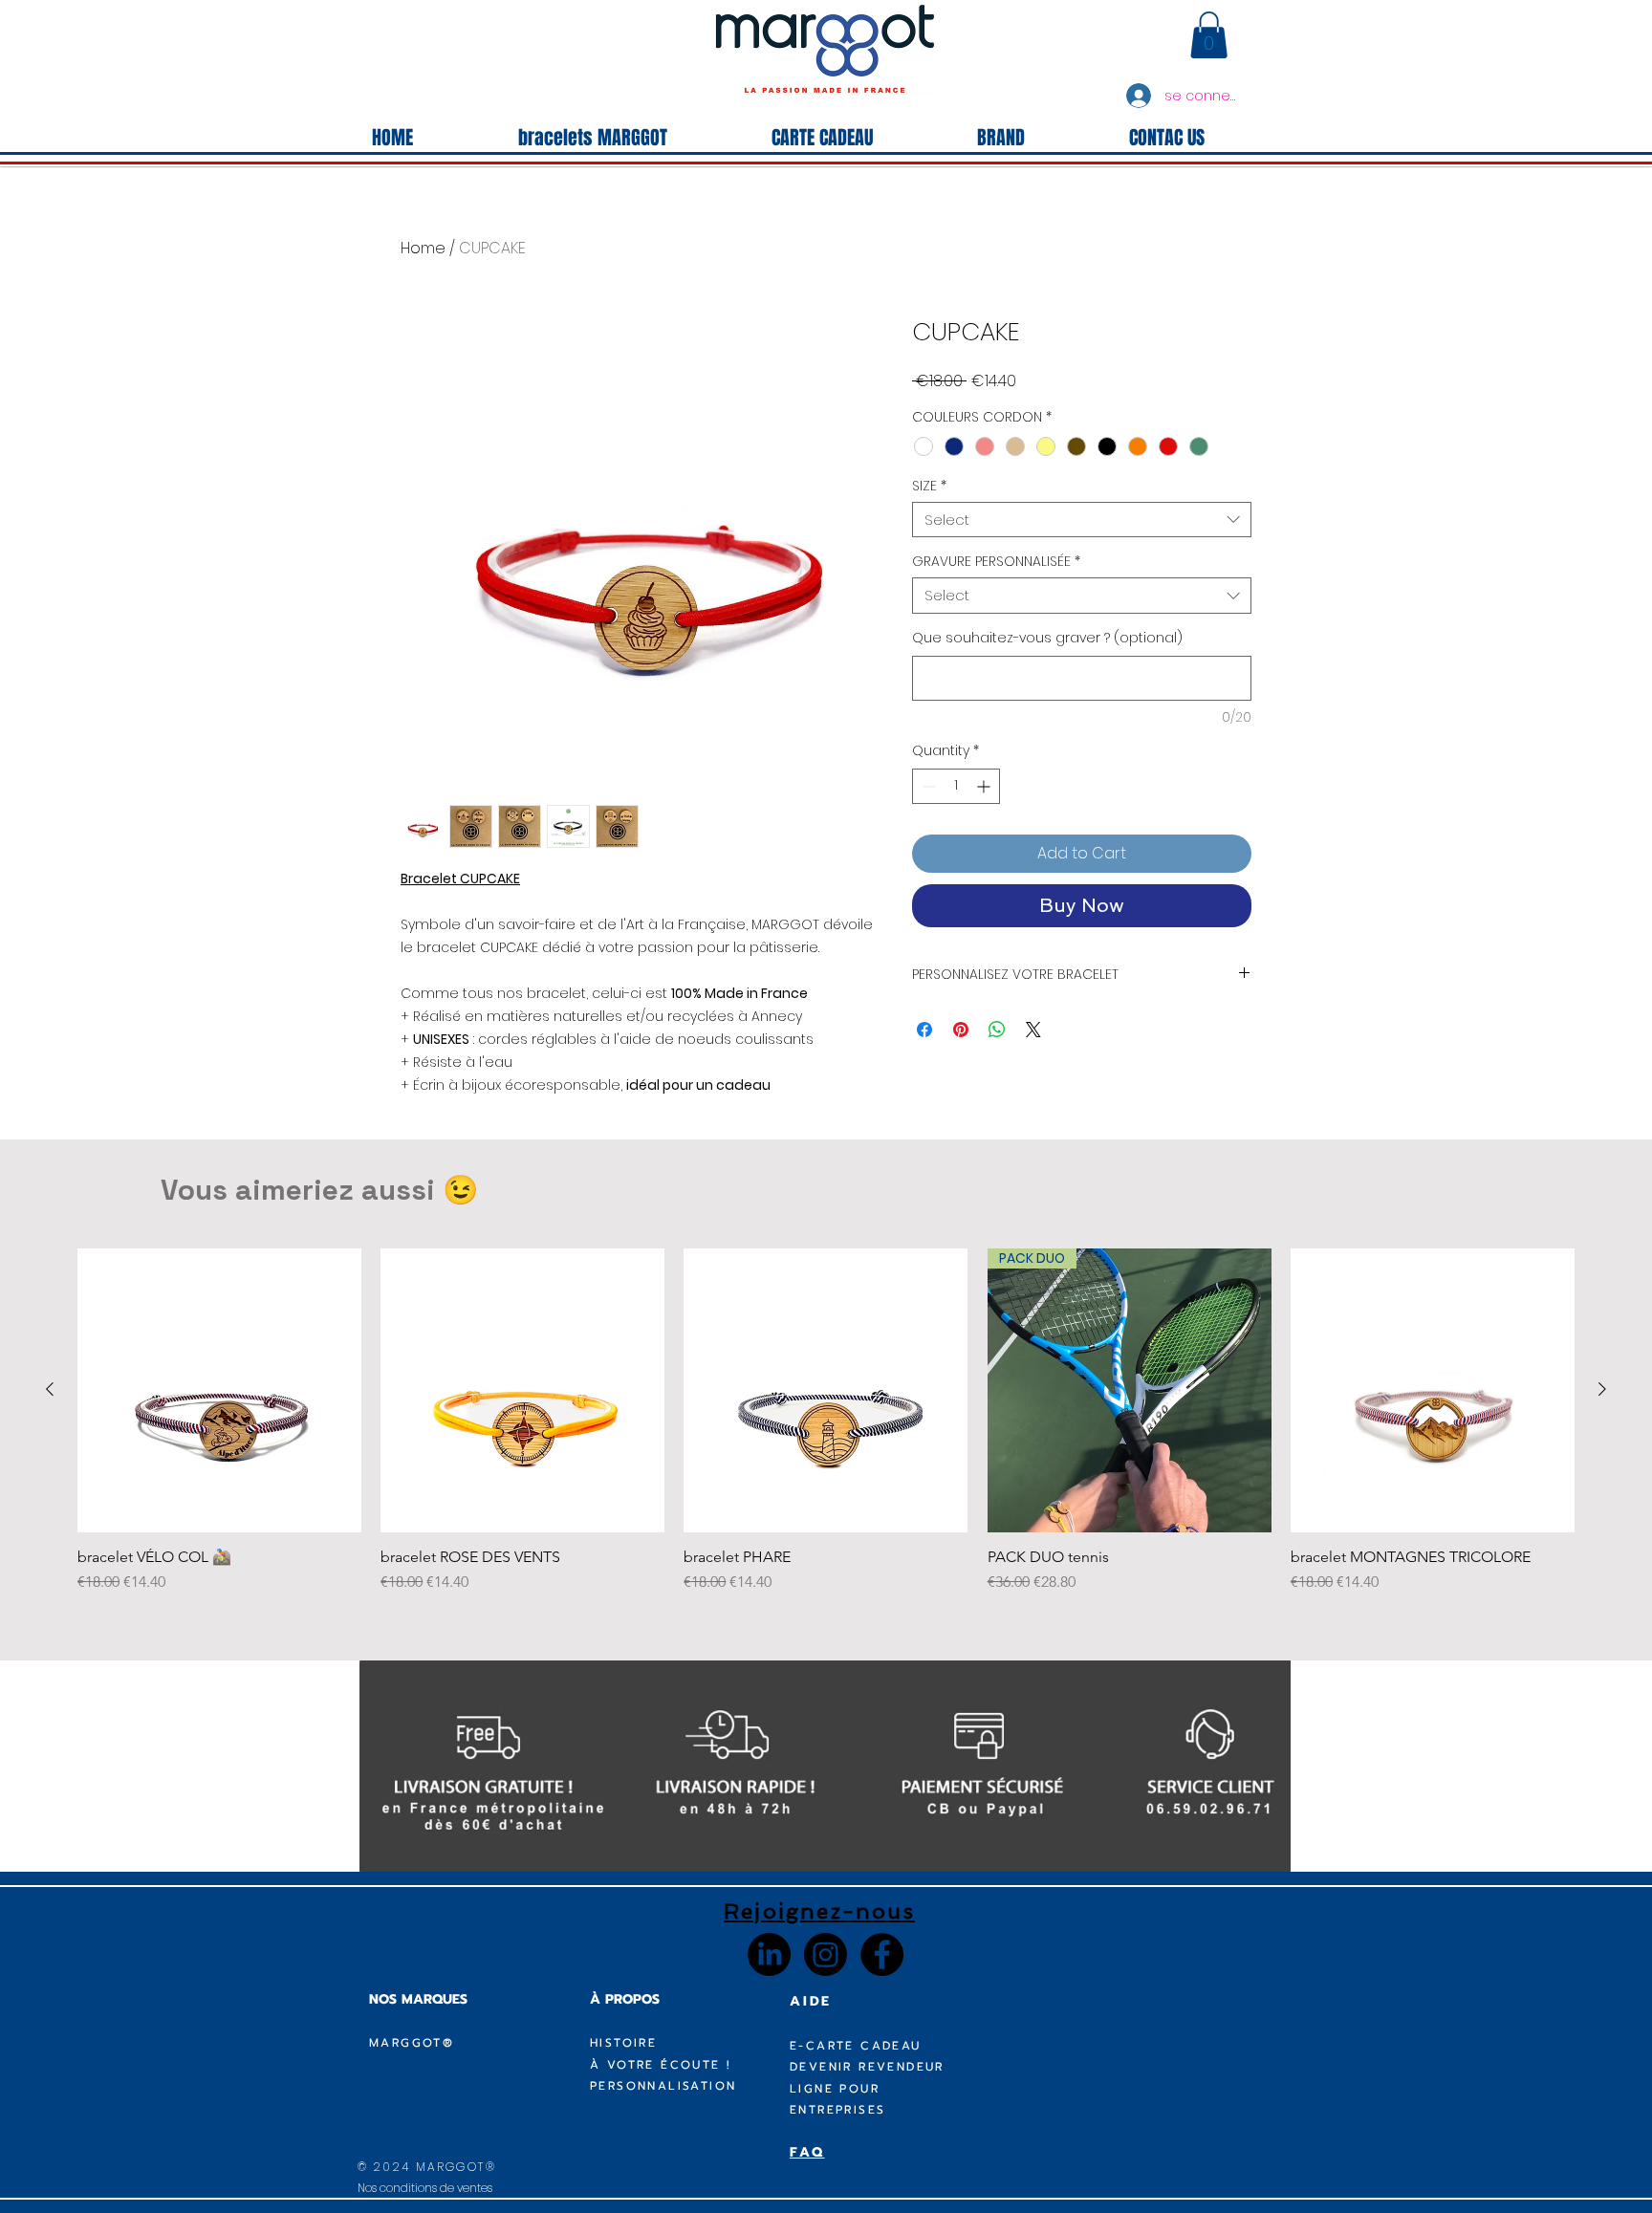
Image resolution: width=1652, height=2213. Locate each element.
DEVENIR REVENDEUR (867, 2067)
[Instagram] (826, 1954)
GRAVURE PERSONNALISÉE (996, 561)
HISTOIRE (623, 2043)
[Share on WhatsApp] (997, 1030)
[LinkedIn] (769, 1954)
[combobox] (1082, 520)
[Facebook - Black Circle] (882, 1954)
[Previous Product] (50, 1389)
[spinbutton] (956, 786)
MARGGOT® (412, 2043)
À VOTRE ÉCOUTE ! (661, 2065)
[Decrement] (927, 786)
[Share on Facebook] (924, 1030)
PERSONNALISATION (663, 2086)
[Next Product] (1602, 1389)
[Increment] (985, 786)
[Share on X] (1033, 1030)
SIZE (929, 486)
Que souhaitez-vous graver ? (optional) (1047, 638)
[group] (826, 1431)
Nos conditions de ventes (425, 2188)
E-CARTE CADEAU (856, 2046)
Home (423, 248)
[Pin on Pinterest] (961, 1030)
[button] (1209, 35)
